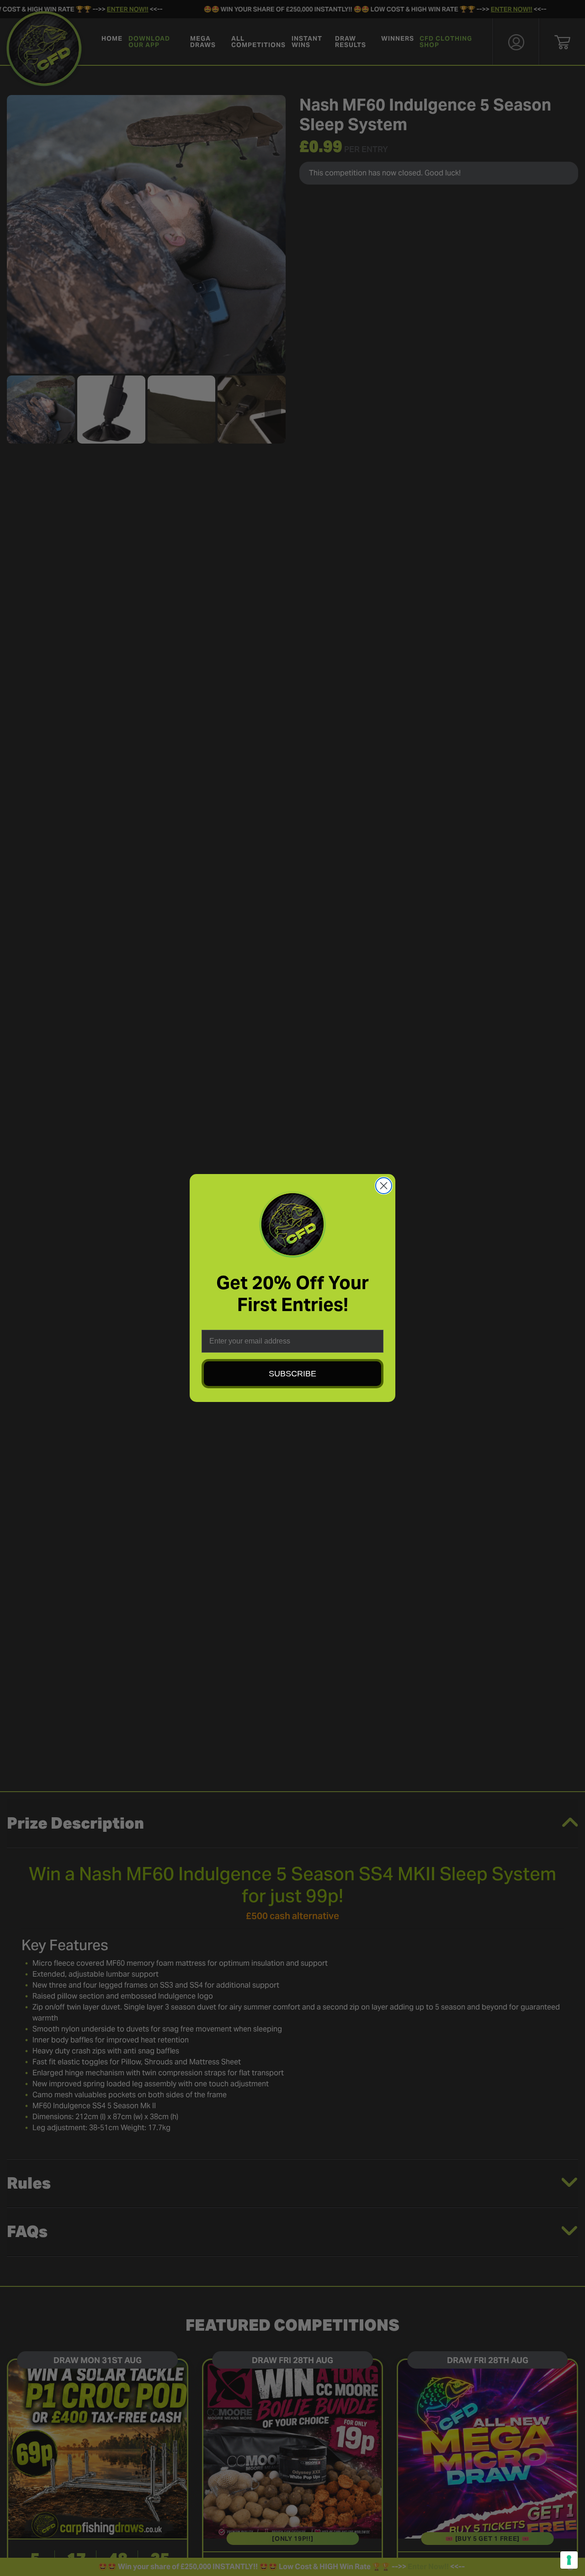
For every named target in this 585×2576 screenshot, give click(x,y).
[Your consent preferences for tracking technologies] (569, 2560)
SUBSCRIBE (292, 1374)
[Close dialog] (384, 1186)
